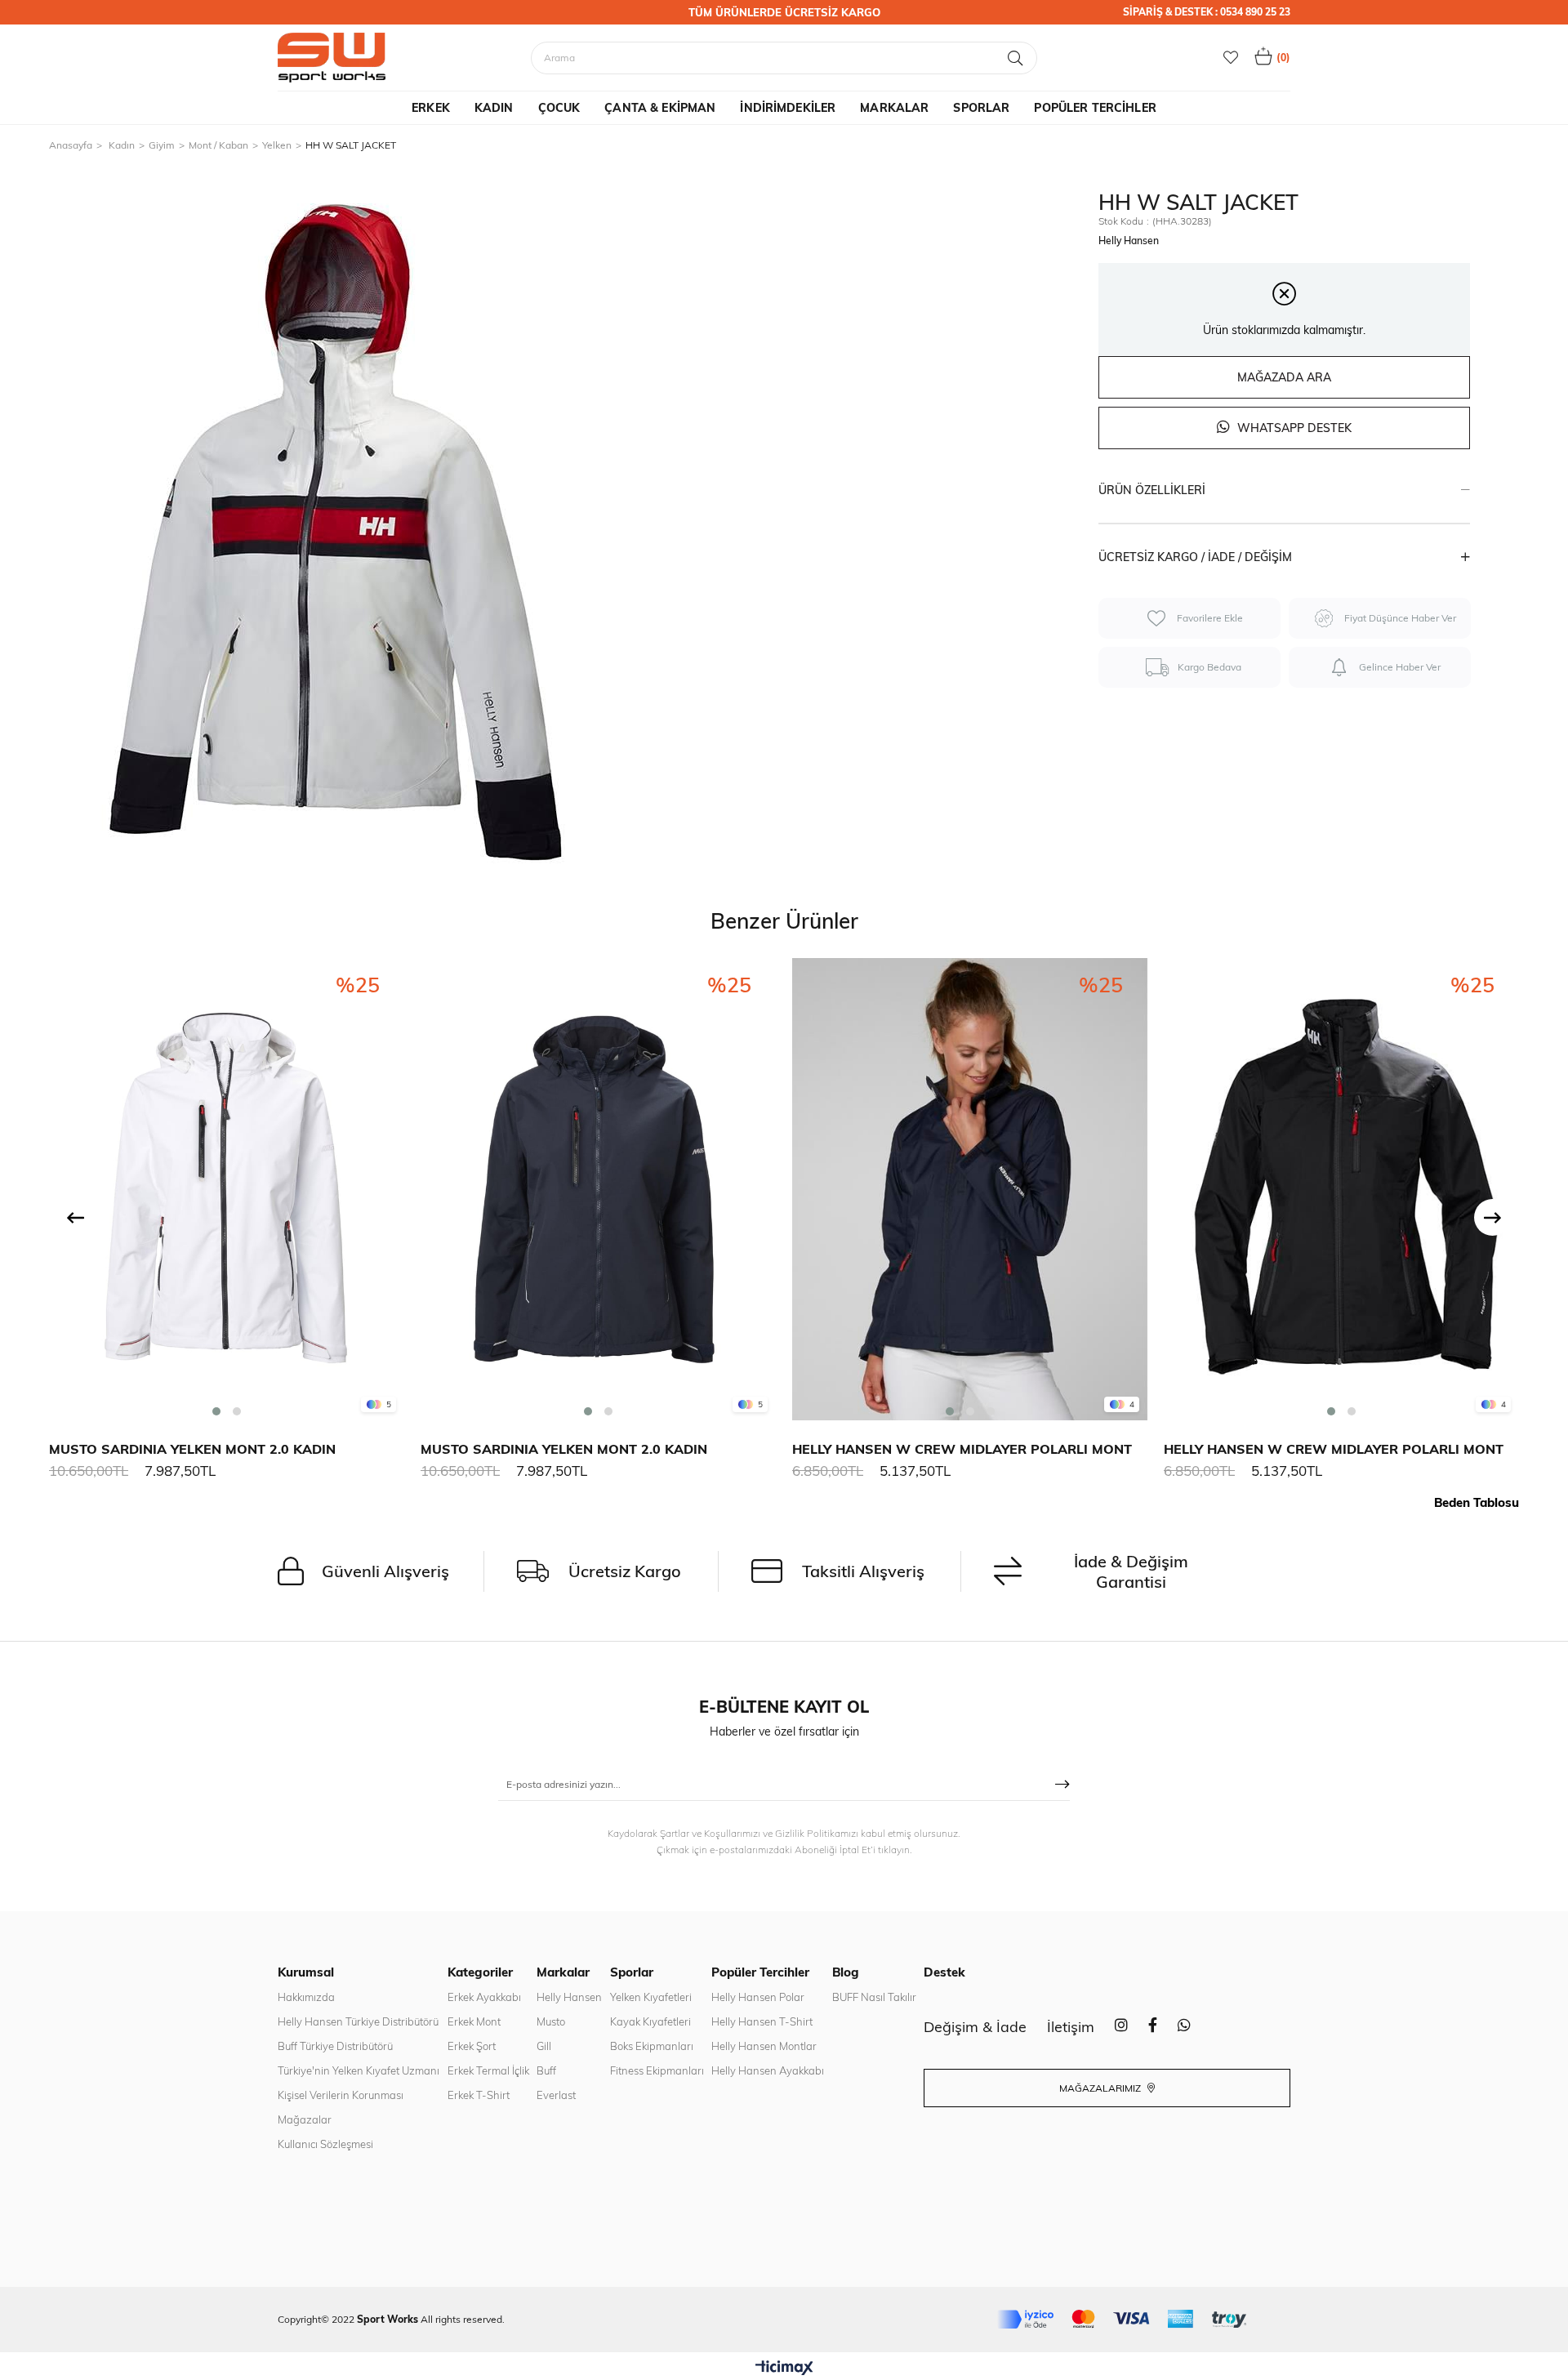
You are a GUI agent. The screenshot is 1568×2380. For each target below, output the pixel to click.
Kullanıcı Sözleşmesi (325, 2144)
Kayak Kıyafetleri (650, 2021)
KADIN (494, 108)
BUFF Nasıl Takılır (874, 1997)
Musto (551, 2021)
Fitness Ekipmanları (657, 2070)
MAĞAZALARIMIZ (1101, 2088)
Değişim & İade (975, 2027)
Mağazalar (305, 2119)
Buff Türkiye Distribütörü (335, 2046)
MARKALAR (894, 108)
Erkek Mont (474, 2021)
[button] (216, 1411)
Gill (544, 2046)
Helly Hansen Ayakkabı (768, 2070)
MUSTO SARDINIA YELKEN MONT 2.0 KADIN (192, 1449)
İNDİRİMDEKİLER (788, 108)
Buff (546, 2070)
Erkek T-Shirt (479, 2095)
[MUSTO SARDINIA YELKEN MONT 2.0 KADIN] (227, 1189)
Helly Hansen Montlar (764, 2046)
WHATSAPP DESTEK (1293, 428)
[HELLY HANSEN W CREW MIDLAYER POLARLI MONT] (970, 1189)
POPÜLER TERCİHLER (1095, 108)
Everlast (556, 2095)
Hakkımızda (306, 1997)
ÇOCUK (559, 108)
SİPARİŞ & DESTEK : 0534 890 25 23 (1207, 12)
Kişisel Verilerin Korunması (341, 2095)
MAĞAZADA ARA (1284, 377)
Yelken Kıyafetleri (651, 1997)
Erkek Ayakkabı (484, 1997)
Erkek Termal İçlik (488, 2070)
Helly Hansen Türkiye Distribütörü (358, 2021)
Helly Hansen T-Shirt (762, 2021)
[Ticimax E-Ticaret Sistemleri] (784, 2369)
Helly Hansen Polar (758, 1997)
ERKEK (431, 108)
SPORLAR (981, 108)
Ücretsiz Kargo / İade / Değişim (1195, 557)
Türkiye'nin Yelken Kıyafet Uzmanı (359, 2070)
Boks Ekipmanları (652, 2046)
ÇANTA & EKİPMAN (660, 108)
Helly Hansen (569, 1997)
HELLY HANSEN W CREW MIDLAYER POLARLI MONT (962, 1449)
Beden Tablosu (1477, 1502)
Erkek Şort (472, 2046)
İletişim (1071, 2027)
